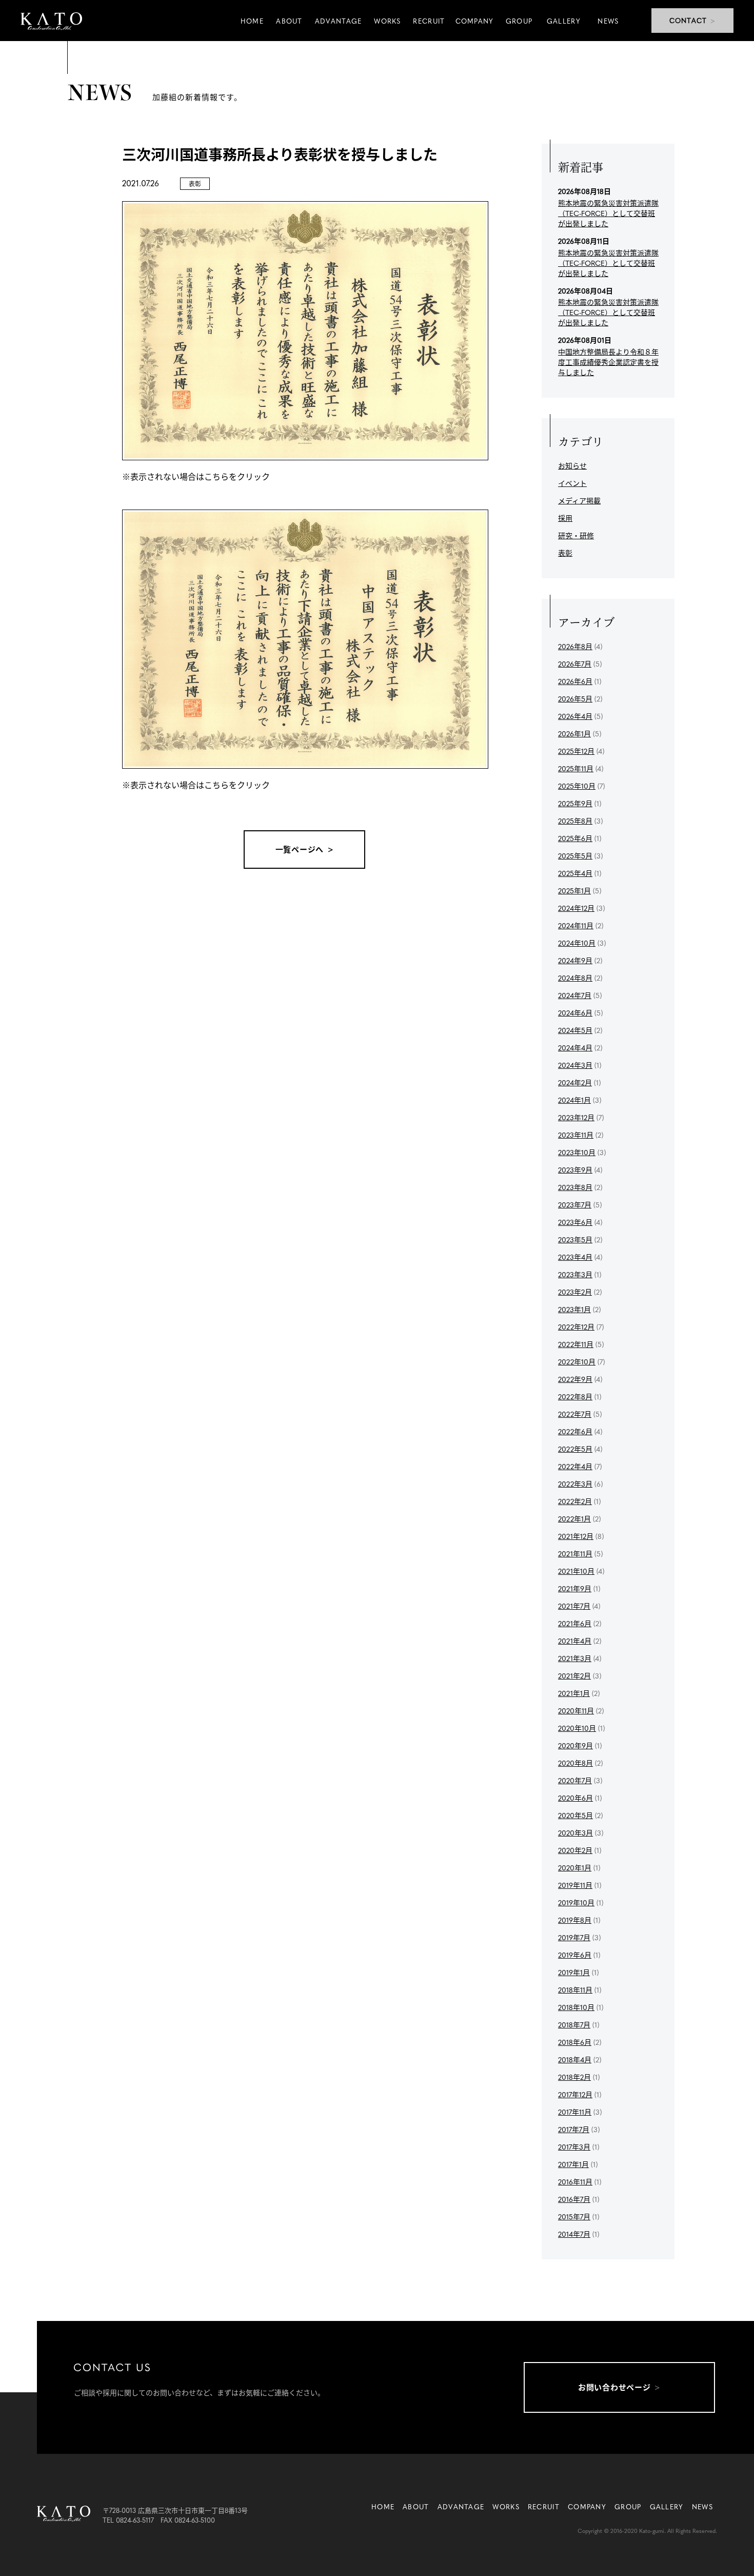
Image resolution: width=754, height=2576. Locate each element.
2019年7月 (574, 1937)
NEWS (702, 2506)
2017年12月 (575, 2094)
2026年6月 (575, 681)
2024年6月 (575, 1012)
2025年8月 (575, 821)
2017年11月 (575, 2112)
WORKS (506, 2506)
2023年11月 (576, 1135)
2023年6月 (575, 1222)
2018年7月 (574, 2024)
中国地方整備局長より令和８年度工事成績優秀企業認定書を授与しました (608, 362)
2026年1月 (574, 733)
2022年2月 (575, 1501)
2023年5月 (575, 1239)
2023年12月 (576, 1117)
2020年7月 (575, 1780)
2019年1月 (574, 1972)
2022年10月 (577, 1361)
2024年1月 (574, 1100)
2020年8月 (576, 1763)
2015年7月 (574, 2216)
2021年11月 (575, 1553)
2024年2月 (575, 1082)
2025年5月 (575, 855)
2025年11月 (576, 768)
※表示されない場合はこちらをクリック (196, 476)
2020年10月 (577, 1728)
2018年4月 (575, 2059)
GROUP (628, 2506)
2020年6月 (576, 1798)
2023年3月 (575, 1274)
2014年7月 (574, 2234)
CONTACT (688, 20)
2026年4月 (575, 716)
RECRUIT (544, 2506)
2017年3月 (574, 2146)
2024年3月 (575, 1065)
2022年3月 (575, 1484)
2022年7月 (575, 1414)
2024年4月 (575, 1047)
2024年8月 (575, 978)
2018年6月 (575, 2042)
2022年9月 (575, 1379)
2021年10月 (576, 1571)
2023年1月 (574, 1309)
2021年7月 (574, 1606)
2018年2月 (574, 2077)
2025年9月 (575, 803)
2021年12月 (576, 1536)
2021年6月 (575, 1623)
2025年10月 (577, 786)
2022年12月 (576, 1326)
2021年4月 (575, 1641)
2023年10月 (577, 1152)
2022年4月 (575, 1466)
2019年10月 (576, 1902)
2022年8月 (575, 1396)
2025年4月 (575, 873)
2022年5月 (575, 1449)
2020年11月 (576, 1710)
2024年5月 (575, 1030)
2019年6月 (575, 1955)
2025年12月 (576, 751)
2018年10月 (576, 2007)
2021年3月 (575, 1658)
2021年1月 (574, 1693)
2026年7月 (575, 663)
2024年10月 (577, 943)
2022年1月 (574, 1518)
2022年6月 (575, 1431)
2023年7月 (575, 1204)
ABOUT (416, 2506)
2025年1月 (574, 890)
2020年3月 (576, 1832)
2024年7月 (575, 995)
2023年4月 (575, 1257)
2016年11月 (575, 2181)
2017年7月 (574, 2129)
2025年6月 (575, 838)
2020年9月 (576, 1745)
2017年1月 (573, 2164)
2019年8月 (575, 1920)
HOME (383, 2506)
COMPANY (587, 2506)
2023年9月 (575, 1169)
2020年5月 (576, 1815)
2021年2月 (574, 1675)
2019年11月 (575, 1885)
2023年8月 (575, 1187)
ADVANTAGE (461, 2506)
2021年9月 (575, 1588)
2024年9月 (575, 960)
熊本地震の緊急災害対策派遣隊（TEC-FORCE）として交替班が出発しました (608, 213)
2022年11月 (576, 1344)
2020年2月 (575, 1850)
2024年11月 (576, 925)
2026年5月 (575, 698)
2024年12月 (576, 908)
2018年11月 (575, 1989)
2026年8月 (575, 646)
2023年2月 (575, 1292)
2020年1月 (575, 1867)
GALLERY (667, 2506)
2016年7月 (574, 2199)
